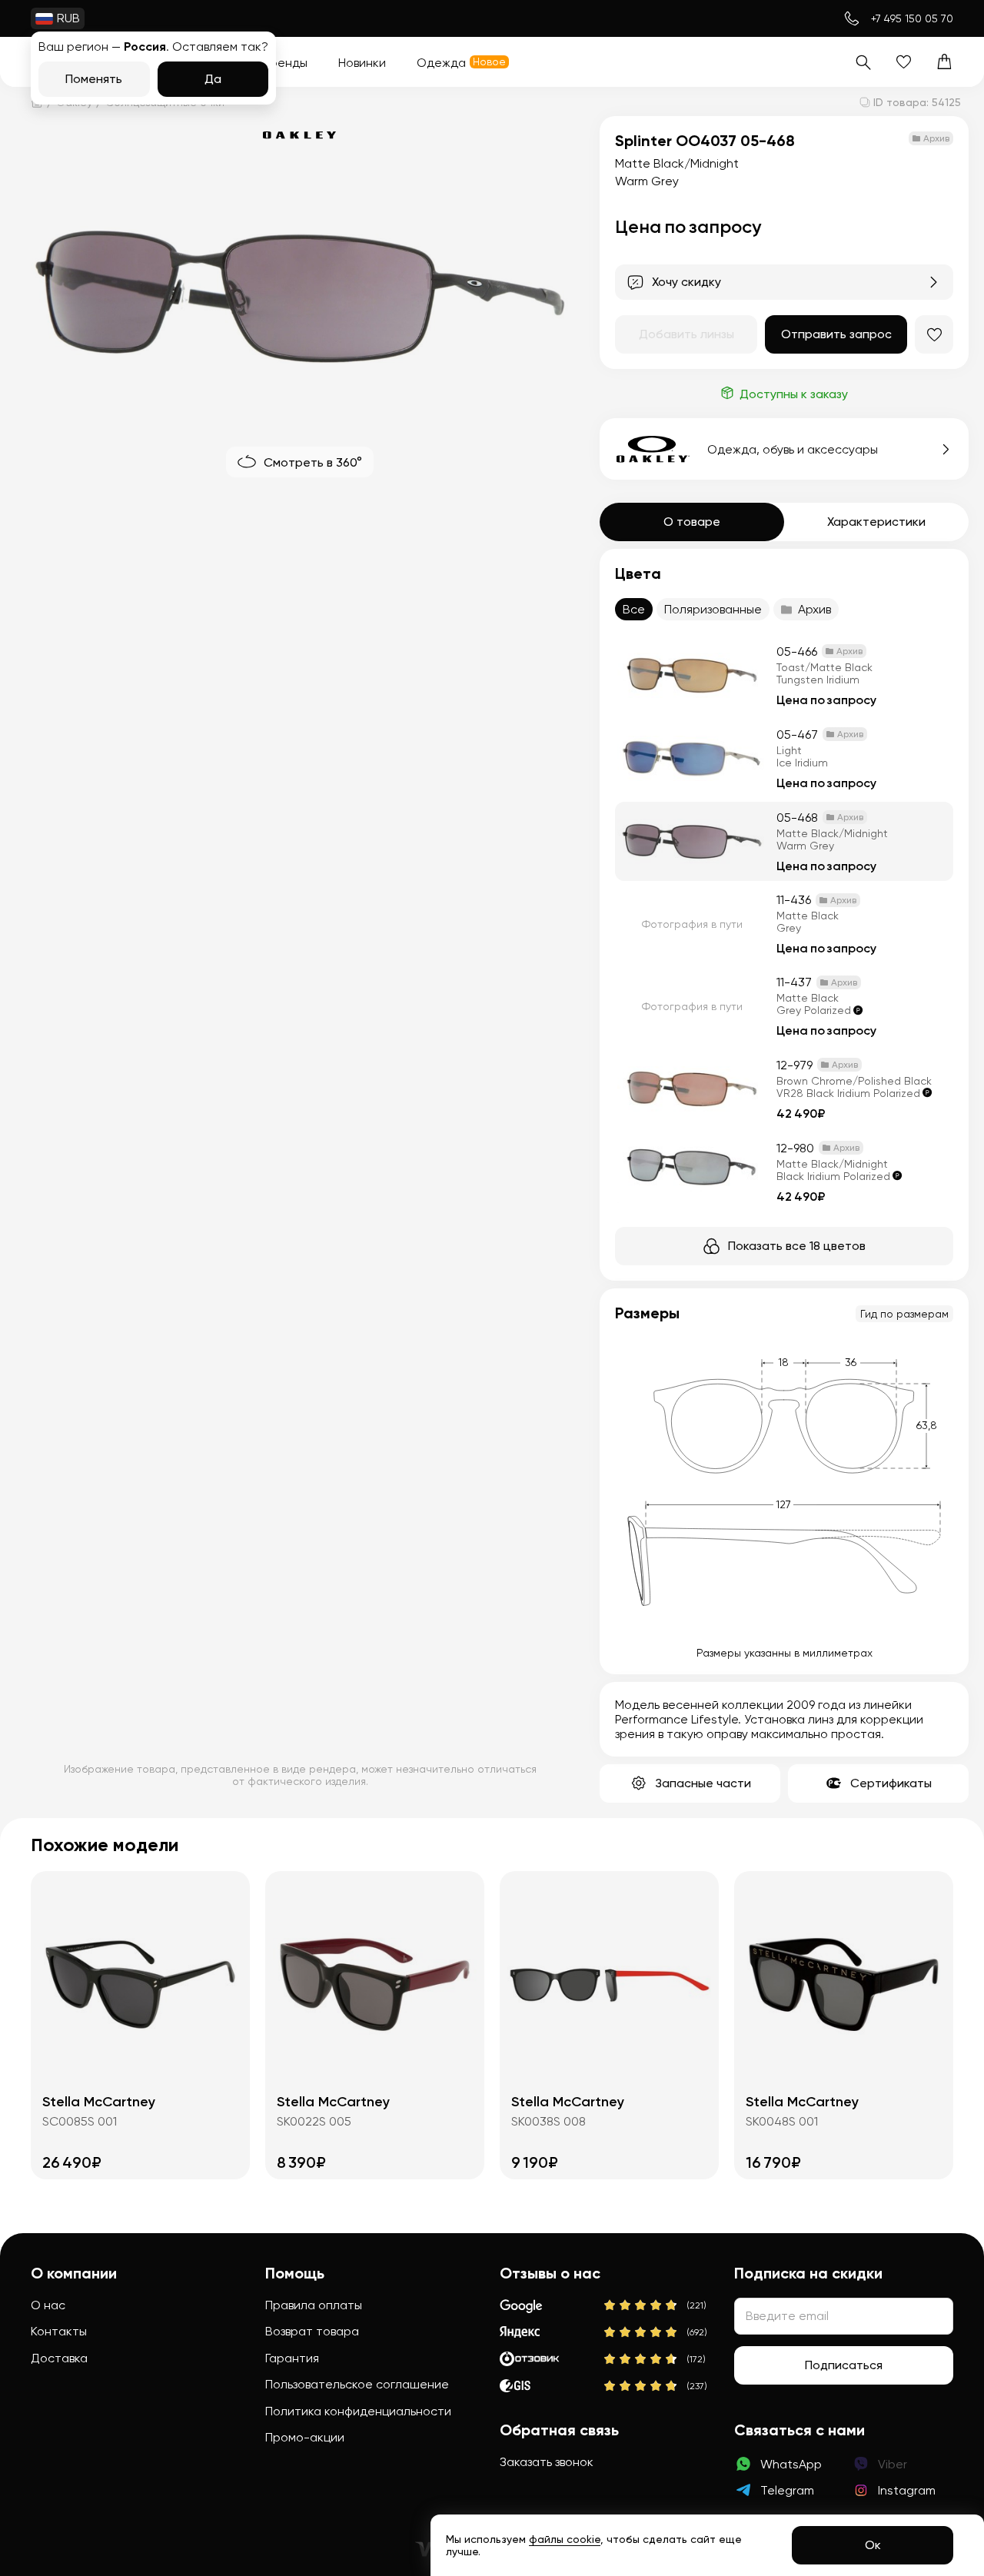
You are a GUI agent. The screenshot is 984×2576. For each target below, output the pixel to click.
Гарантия (292, 2358)
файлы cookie (565, 2539)
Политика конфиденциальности (358, 2411)
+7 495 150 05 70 (912, 18)
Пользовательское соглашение (357, 2384)
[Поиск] (863, 62)
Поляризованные (713, 609)
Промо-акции (305, 2437)
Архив (814, 609)
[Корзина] (944, 62)
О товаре (692, 522)
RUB (68, 18)
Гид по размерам (904, 1314)
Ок (873, 2545)
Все (634, 609)
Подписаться (844, 2365)
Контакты (59, 2331)
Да (213, 79)
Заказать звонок (547, 2462)
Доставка (59, 2358)
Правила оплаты (314, 2305)
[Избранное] (904, 62)
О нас (48, 2305)
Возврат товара (312, 2331)
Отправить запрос (836, 334)
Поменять (94, 79)
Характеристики (876, 522)
